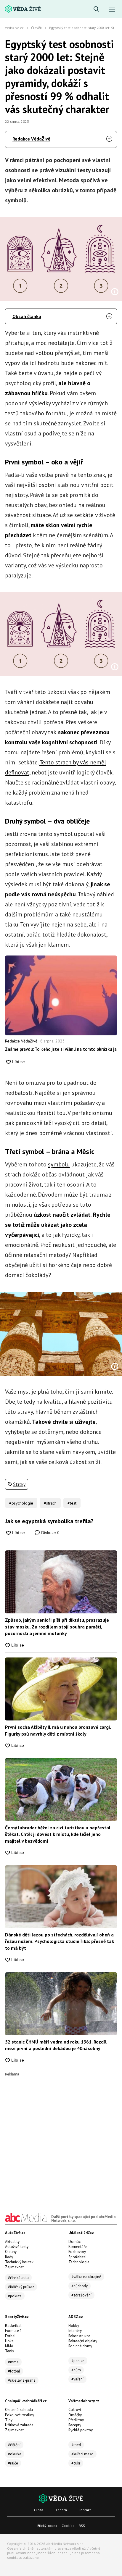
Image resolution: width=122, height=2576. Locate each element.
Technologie (79, 2262)
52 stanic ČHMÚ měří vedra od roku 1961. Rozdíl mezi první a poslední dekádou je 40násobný (56, 2045)
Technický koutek (19, 2262)
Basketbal (13, 2326)
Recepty (75, 2425)
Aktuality (12, 2242)
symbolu (59, 1164)
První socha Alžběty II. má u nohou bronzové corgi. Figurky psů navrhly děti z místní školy (58, 1730)
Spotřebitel (78, 2257)
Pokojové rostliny (20, 2415)
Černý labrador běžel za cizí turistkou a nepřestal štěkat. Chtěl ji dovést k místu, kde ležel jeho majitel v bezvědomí (58, 1834)
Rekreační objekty (83, 2341)
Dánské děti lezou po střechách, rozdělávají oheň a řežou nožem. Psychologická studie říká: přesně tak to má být (60, 1941)
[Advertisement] (61, 2137)
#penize (78, 2361)
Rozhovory (77, 2252)
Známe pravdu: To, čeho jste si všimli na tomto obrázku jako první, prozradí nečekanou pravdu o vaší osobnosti (61, 1049)
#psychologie (21, 1503)
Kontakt (85, 2510)
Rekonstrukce (79, 2336)
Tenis (9, 2351)
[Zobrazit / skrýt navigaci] (112, 9)
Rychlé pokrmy (81, 2430)
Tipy (9, 2420)
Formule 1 (13, 2331)
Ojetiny (11, 2252)
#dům (76, 2370)
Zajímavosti (15, 2267)
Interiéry (75, 2331)
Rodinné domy (80, 2346)
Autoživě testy (17, 2247)
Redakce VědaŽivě (31, 139)
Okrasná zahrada (19, 2410)
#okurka (15, 2454)
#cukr (76, 2463)
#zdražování (81, 2295)
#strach (50, 1503)
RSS (82, 2526)
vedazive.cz (14, 28)
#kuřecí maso (82, 2454)
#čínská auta (18, 2278)
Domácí (75, 2242)
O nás (39, 2510)
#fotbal (14, 2371)
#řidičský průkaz (21, 2287)
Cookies (68, 2526)
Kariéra (61, 2510)
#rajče (13, 2463)
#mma (13, 2362)
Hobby (74, 2326)
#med (76, 2445)
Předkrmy (76, 2420)
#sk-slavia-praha (22, 2380)
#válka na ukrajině (86, 2277)
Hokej (10, 2341)
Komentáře (78, 2247)
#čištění (14, 2445)
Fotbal (10, 2336)
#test (72, 1503)
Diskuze (50, 1533)
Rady (9, 2257)
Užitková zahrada (19, 2425)
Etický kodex (47, 2526)
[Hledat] (96, 9)
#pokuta (15, 2296)
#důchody (80, 2286)
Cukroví (75, 2410)
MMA (9, 2346)
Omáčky (75, 2415)
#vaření (77, 2379)
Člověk (36, 28)
